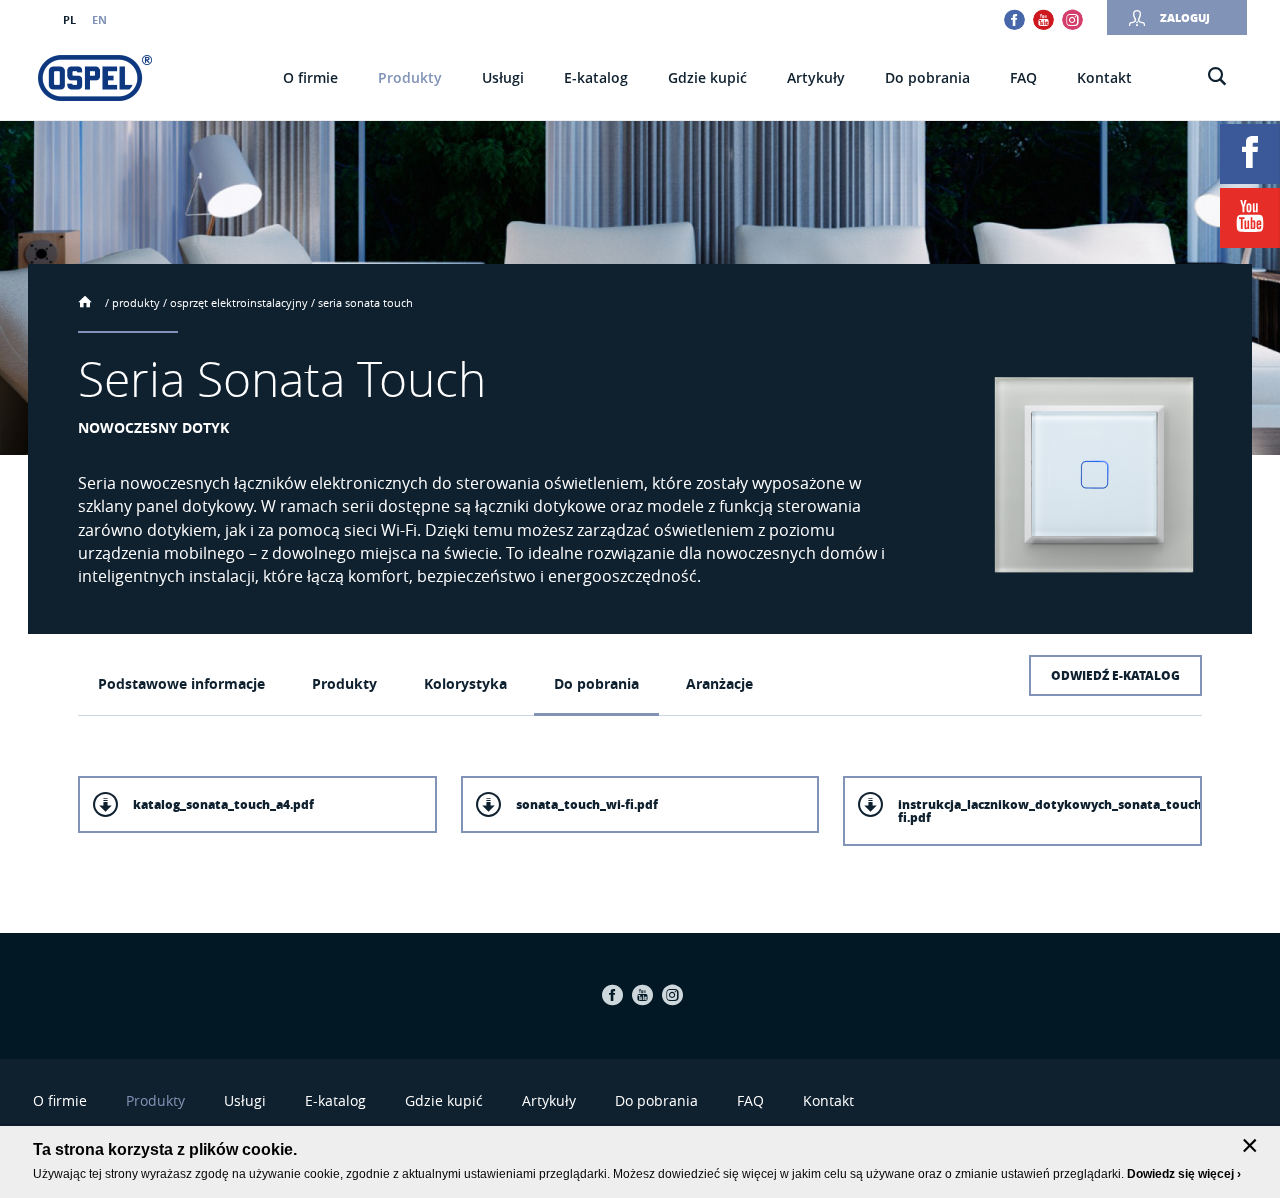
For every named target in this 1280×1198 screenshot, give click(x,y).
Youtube (1043, 19)
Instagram (1072, 19)
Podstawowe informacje (181, 683)
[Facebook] (1250, 154)
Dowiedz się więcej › (1184, 1174)
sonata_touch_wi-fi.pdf (587, 804)
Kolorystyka (465, 683)
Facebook (1014, 19)
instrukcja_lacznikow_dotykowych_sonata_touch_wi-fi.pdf (1050, 811)
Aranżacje (719, 683)
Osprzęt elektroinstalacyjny (239, 302)
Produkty (136, 302)
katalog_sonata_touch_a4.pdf (223, 804)
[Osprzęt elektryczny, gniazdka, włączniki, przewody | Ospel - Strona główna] (95, 78)
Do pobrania (596, 683)
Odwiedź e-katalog (1115, 675)
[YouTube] (1250, 218)
